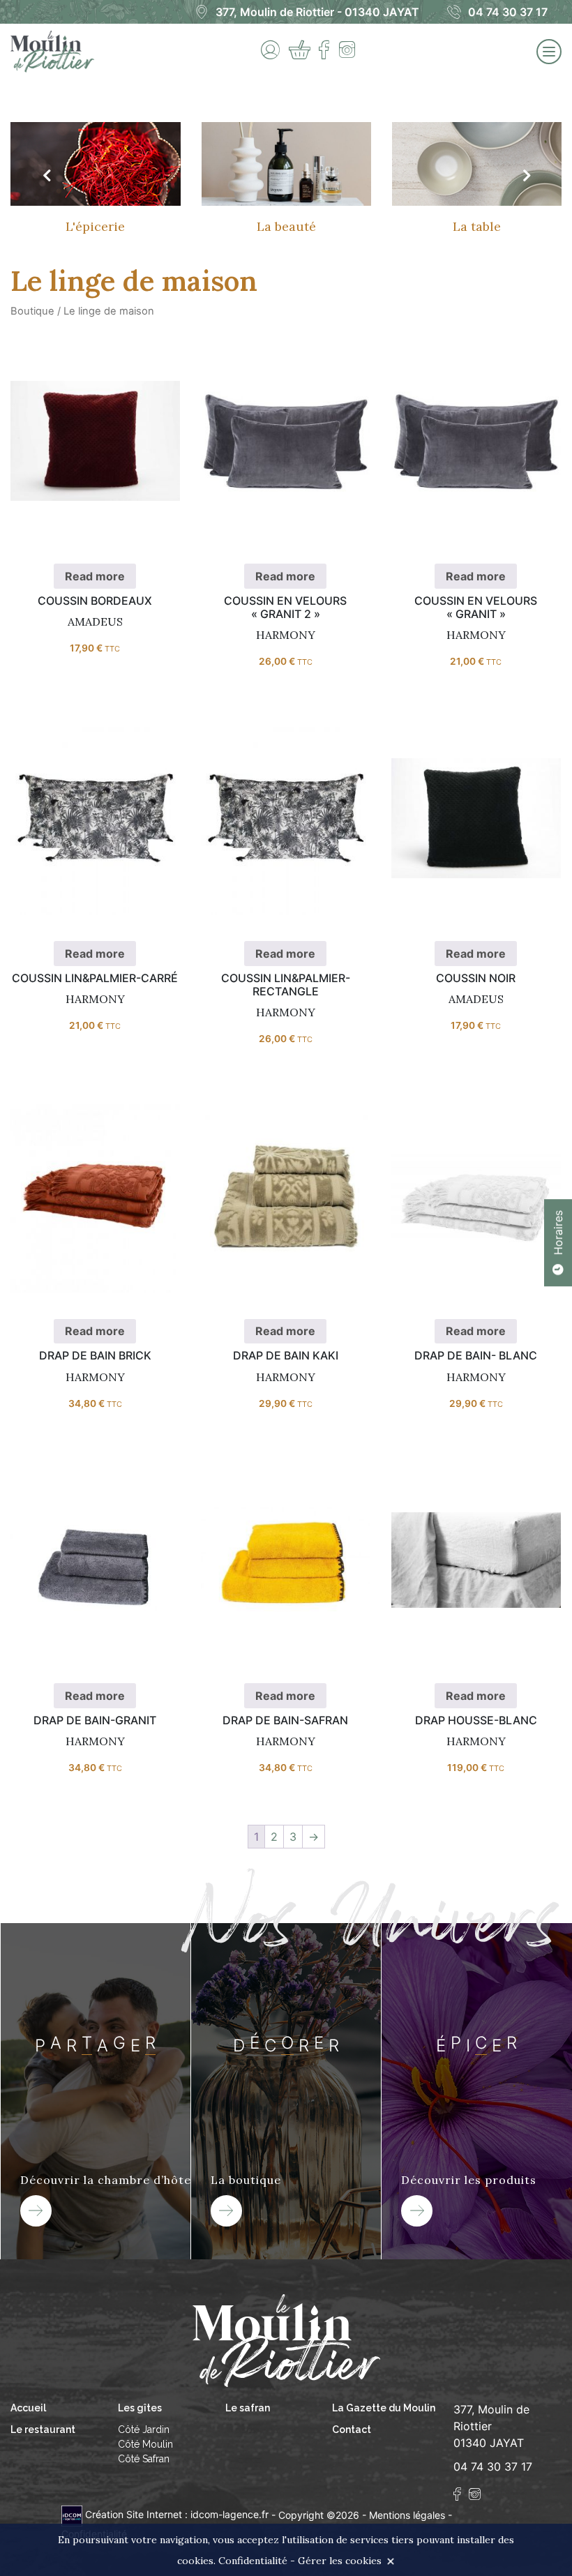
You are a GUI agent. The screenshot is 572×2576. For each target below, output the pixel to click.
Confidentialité (253, 2561)
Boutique (32, 311)
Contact (352, 2430)
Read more (95, 459)
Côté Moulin (145, 2444)
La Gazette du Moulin (384, 2408)
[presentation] (46, 176)
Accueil (28, 2408)
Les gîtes (140, 2408)
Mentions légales (407, 2514)
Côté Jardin (144, 2430)
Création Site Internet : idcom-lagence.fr (177, 2514)
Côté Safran (144, 2459)
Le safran (248, 2408)
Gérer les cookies (340, 2561)
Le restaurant (43, 2430)
